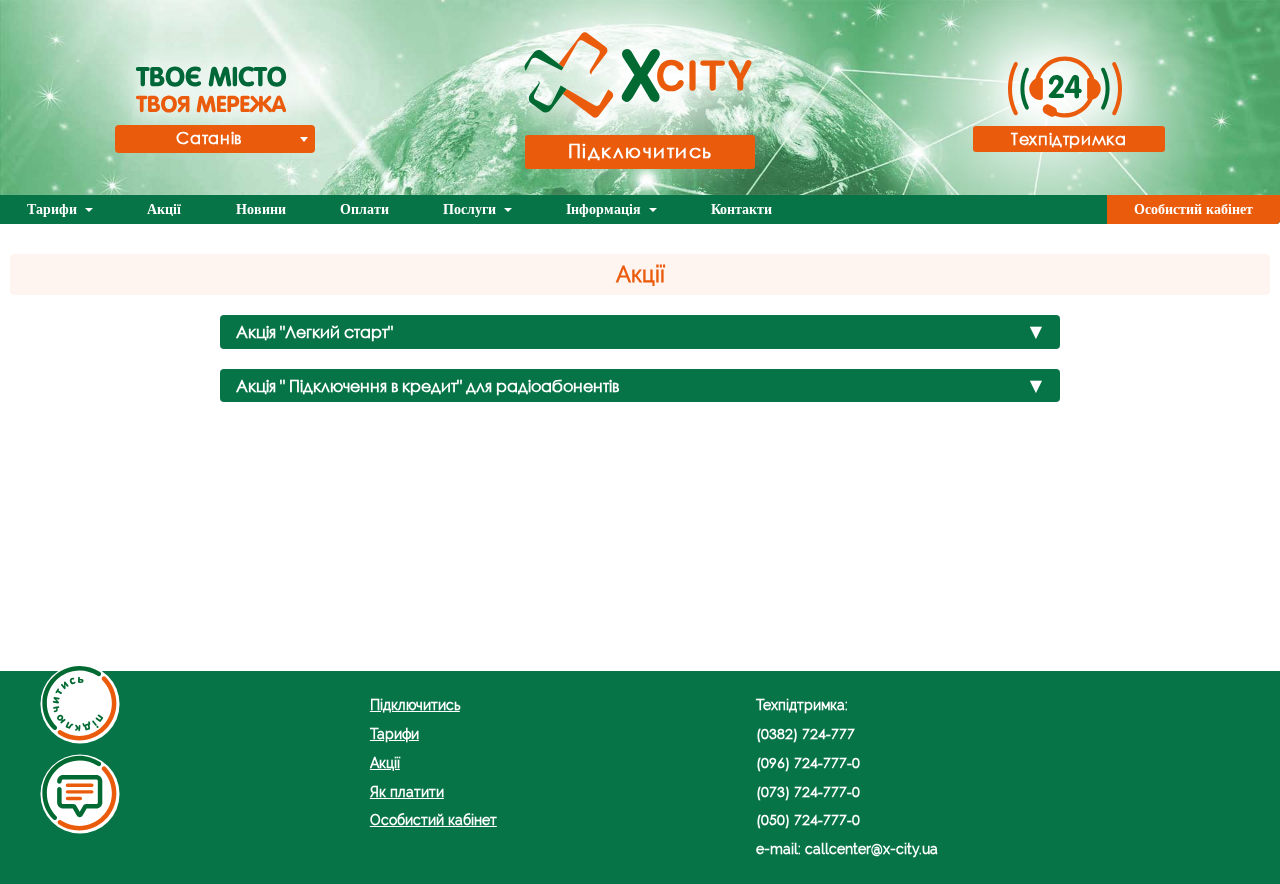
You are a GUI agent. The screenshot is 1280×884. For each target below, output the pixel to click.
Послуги (471, 209)
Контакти (741, 209)
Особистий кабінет (1193, 209)
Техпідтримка (1069, 138)
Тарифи (54, 209)
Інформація (605, 209)
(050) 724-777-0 (808, 819)
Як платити (407, 791)
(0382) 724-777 (805, 733)
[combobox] (215, 139)
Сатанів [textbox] (208, 137)
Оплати (364, 209)
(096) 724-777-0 (808, 762)
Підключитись (640, 150)
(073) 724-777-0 (808, 791)
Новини (261, 209)
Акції (164, 209)
